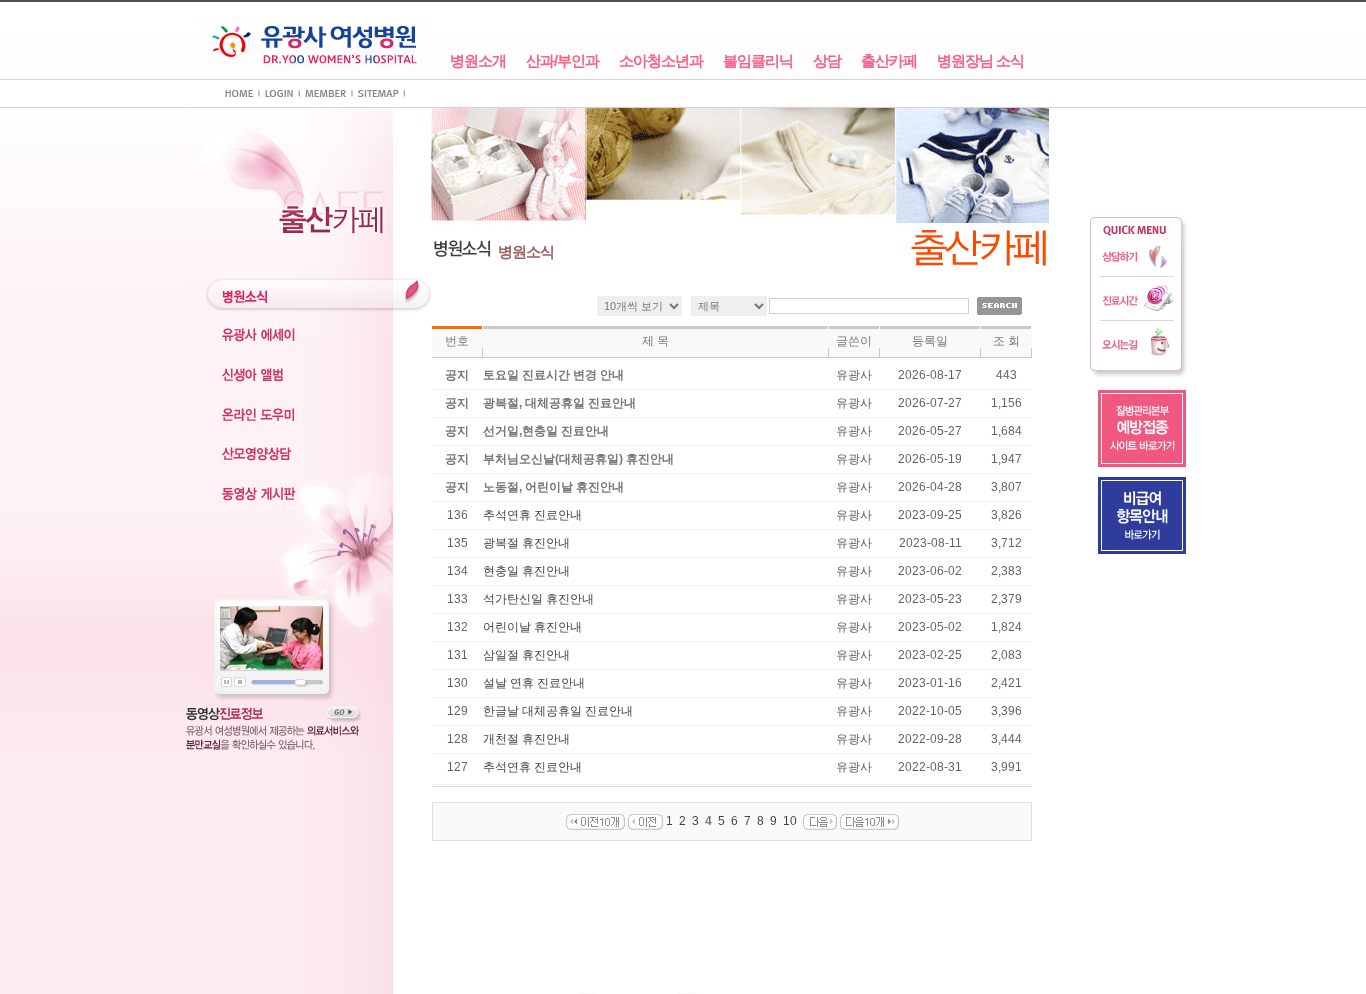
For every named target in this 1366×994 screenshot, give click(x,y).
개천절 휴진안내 (526, 739)
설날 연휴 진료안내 (534, 683)
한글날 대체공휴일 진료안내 (558, 711)
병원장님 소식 (980, 61)
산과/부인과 (562, 61)
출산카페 (889, 61)
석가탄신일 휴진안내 (538, 599)
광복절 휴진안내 (526, 543)
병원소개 (478, 61)
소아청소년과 (661, 61)
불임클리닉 (758, 61)
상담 (827, 61)
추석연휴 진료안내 (532, 515)
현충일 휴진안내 (526, 571)
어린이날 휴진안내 (532, 627)
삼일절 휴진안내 (526, 655)
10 (790, 821)
